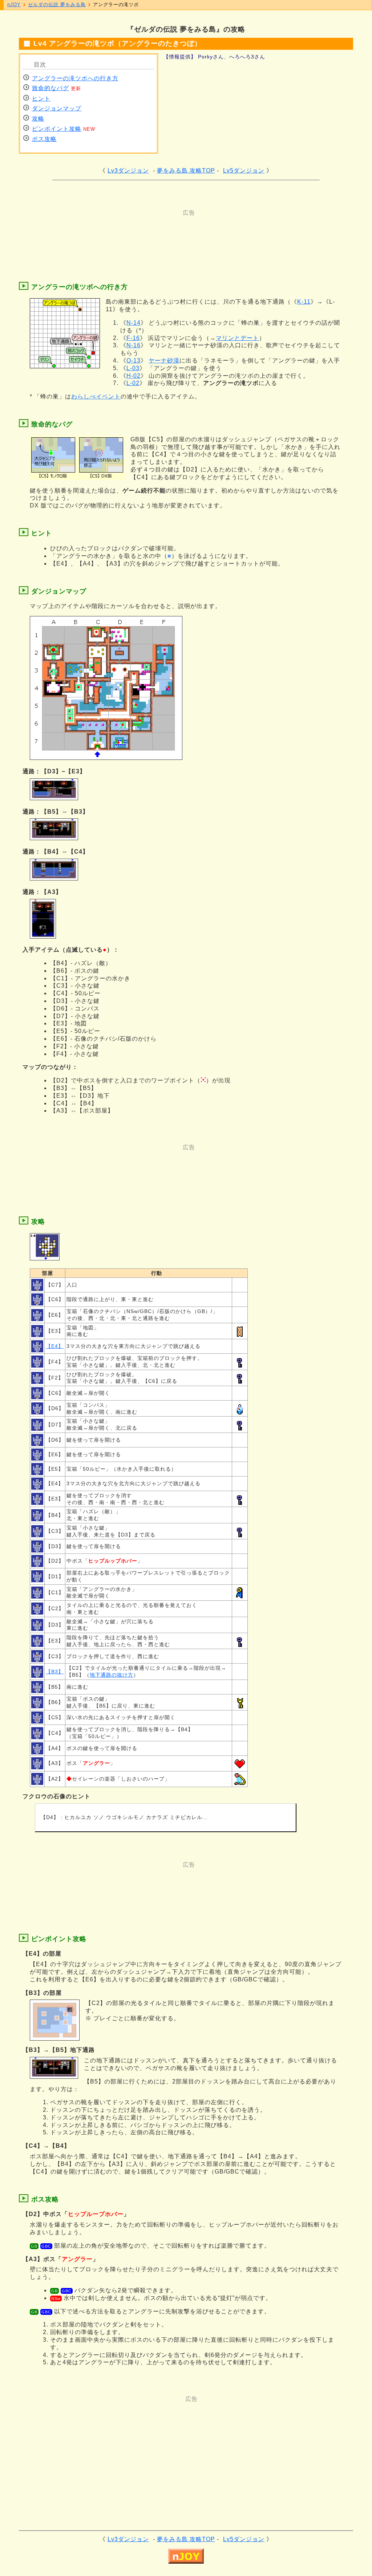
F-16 (133, 338)
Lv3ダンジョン (128, 171)
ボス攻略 (44, 139)
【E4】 (55, 1346)
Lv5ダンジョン (244, 171)
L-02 (133, 383)
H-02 (134, 376)
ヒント (41, 99)
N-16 (134, 345)
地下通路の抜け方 (112, 1675)
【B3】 (55, 1672)
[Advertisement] (157, 233)
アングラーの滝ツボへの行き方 (75, 78)
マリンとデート (237, 338)
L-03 (133, 368)
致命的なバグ (50, 88)
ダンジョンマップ (57, 108)
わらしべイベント (96, 396)
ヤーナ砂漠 (164, 361)
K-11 (304, 302)
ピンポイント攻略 (57, 129)
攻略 (38, 119)
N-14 (134, 323)
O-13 (134, 361)
